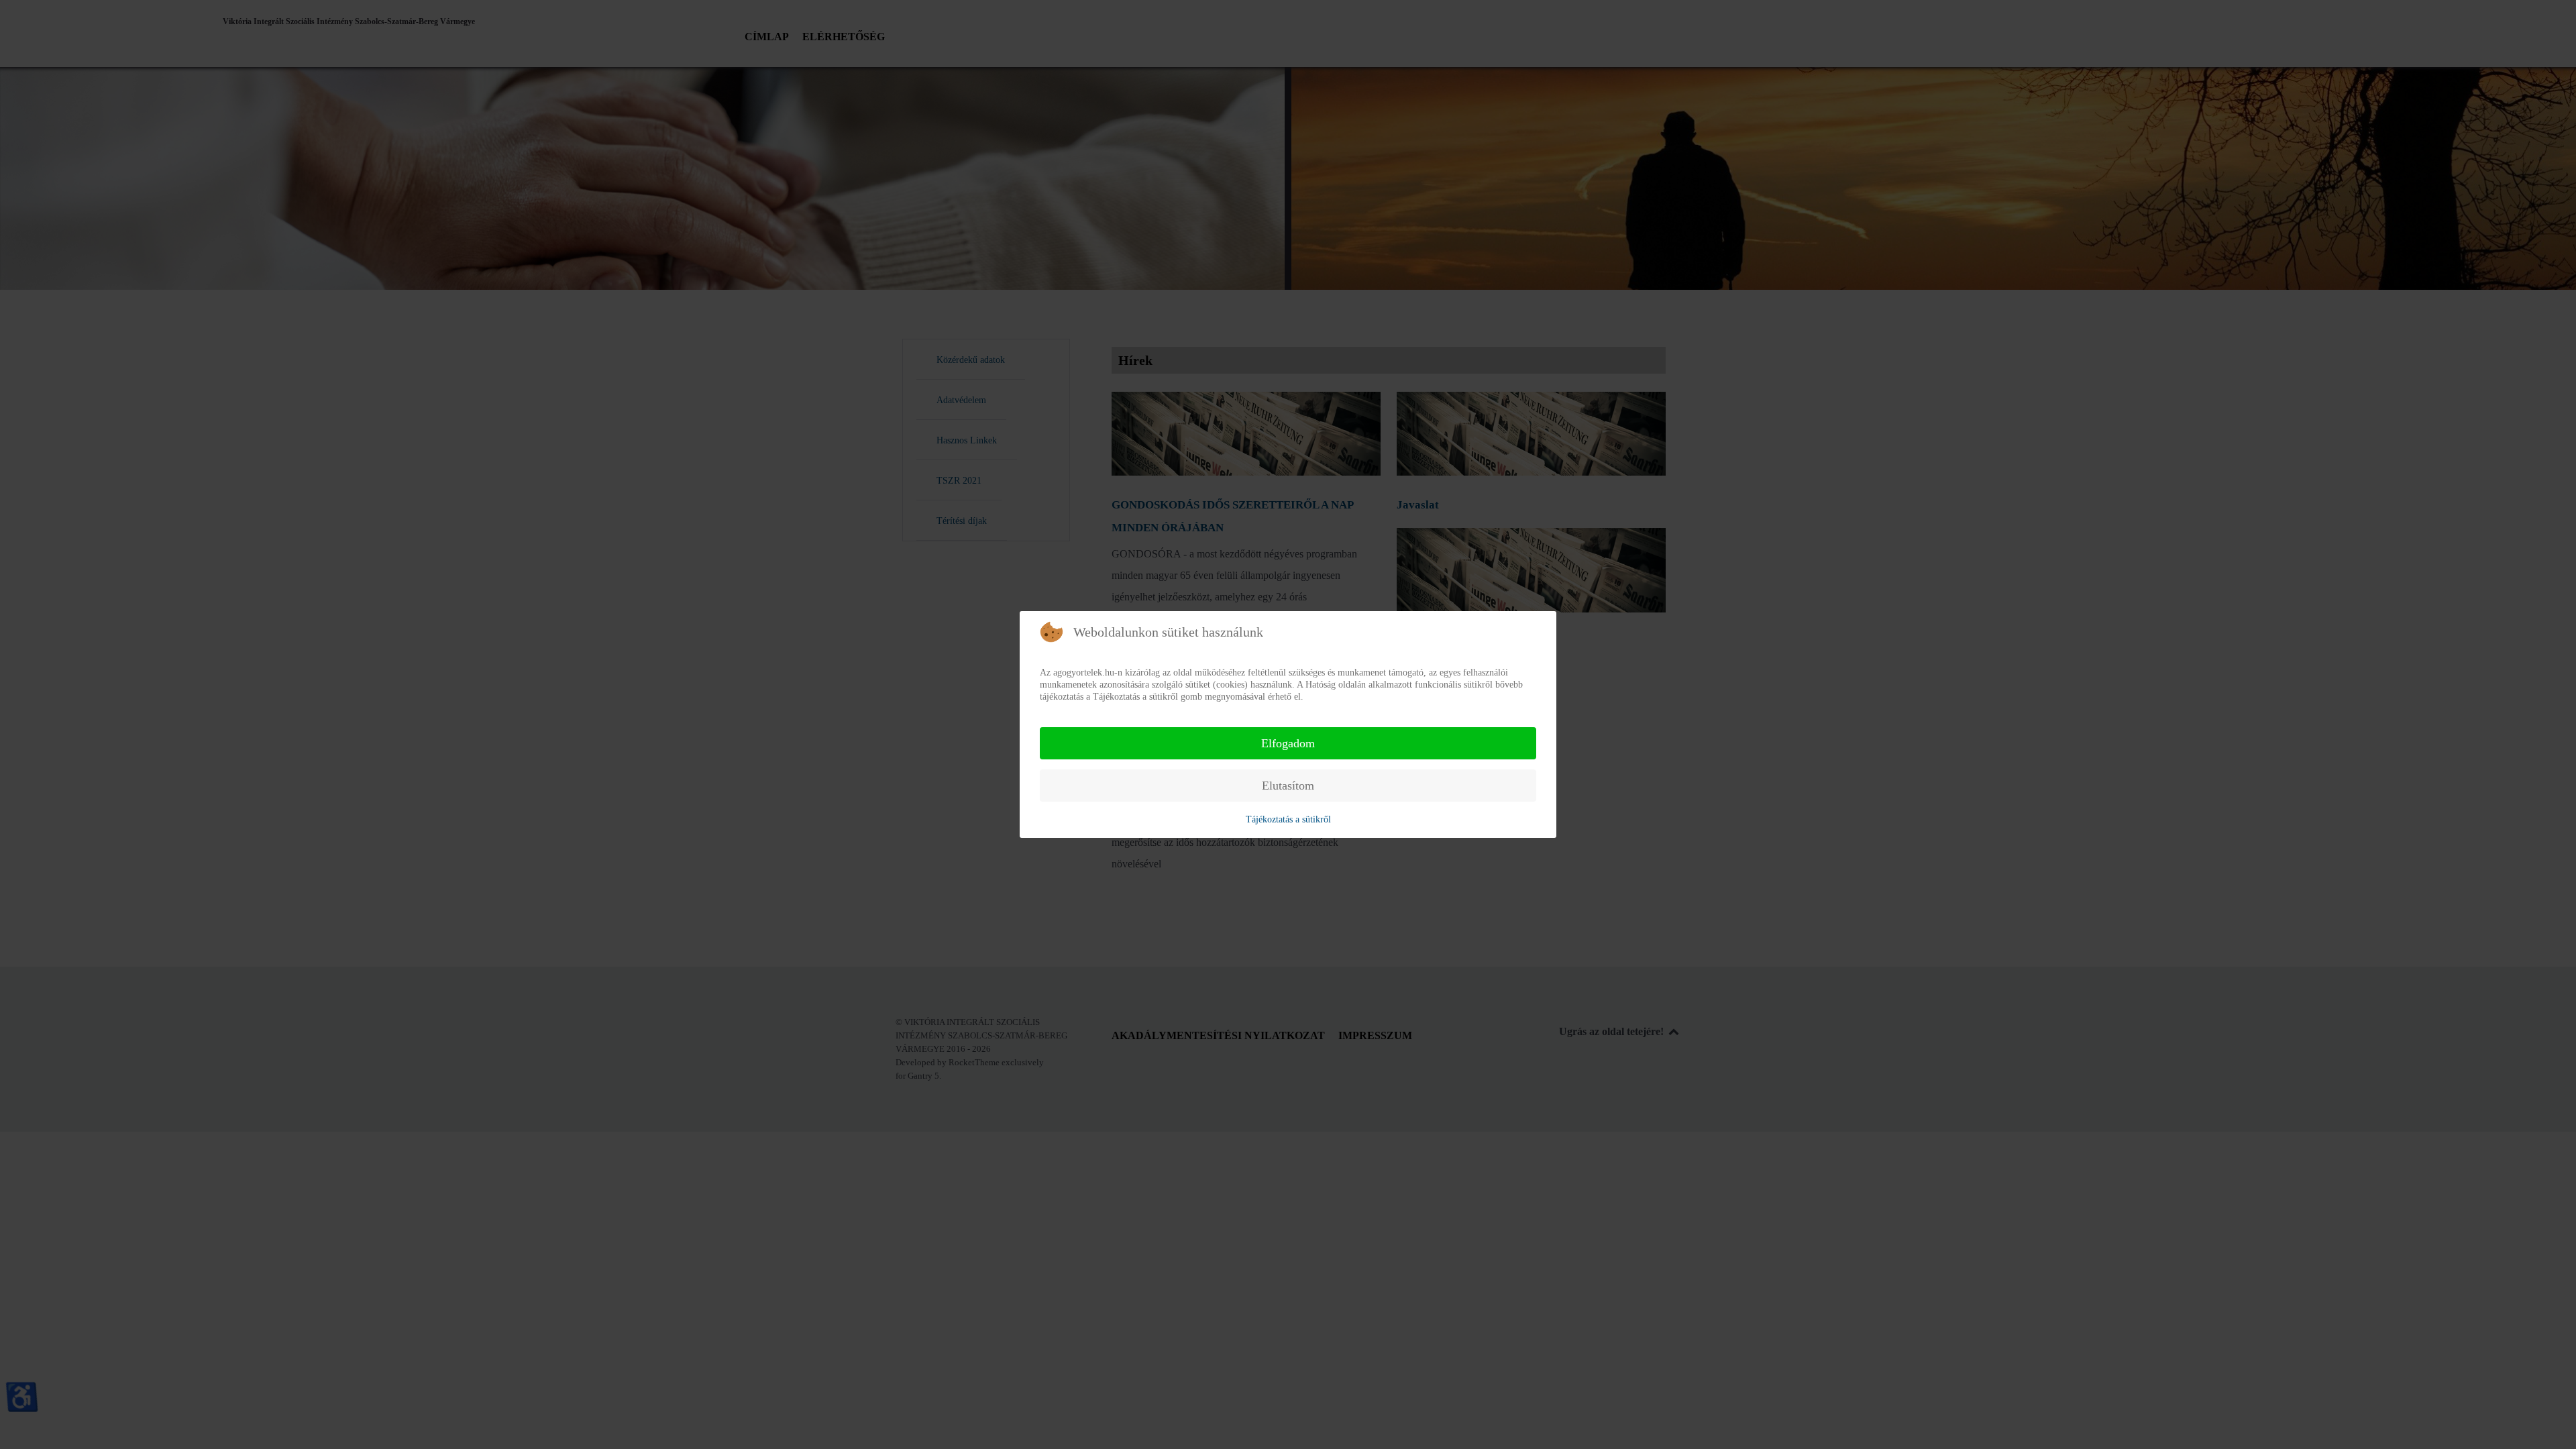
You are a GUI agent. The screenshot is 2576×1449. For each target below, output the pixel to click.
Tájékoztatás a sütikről (1288, 819)
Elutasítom (1288, 786)
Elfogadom (1288, 743)
